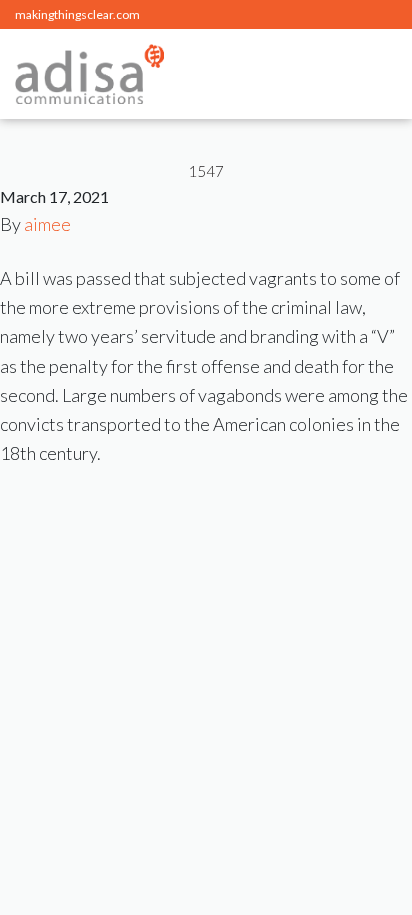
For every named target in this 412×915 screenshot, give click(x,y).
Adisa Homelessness (89, 74)
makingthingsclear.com (77, 14)
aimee (47, 224)
